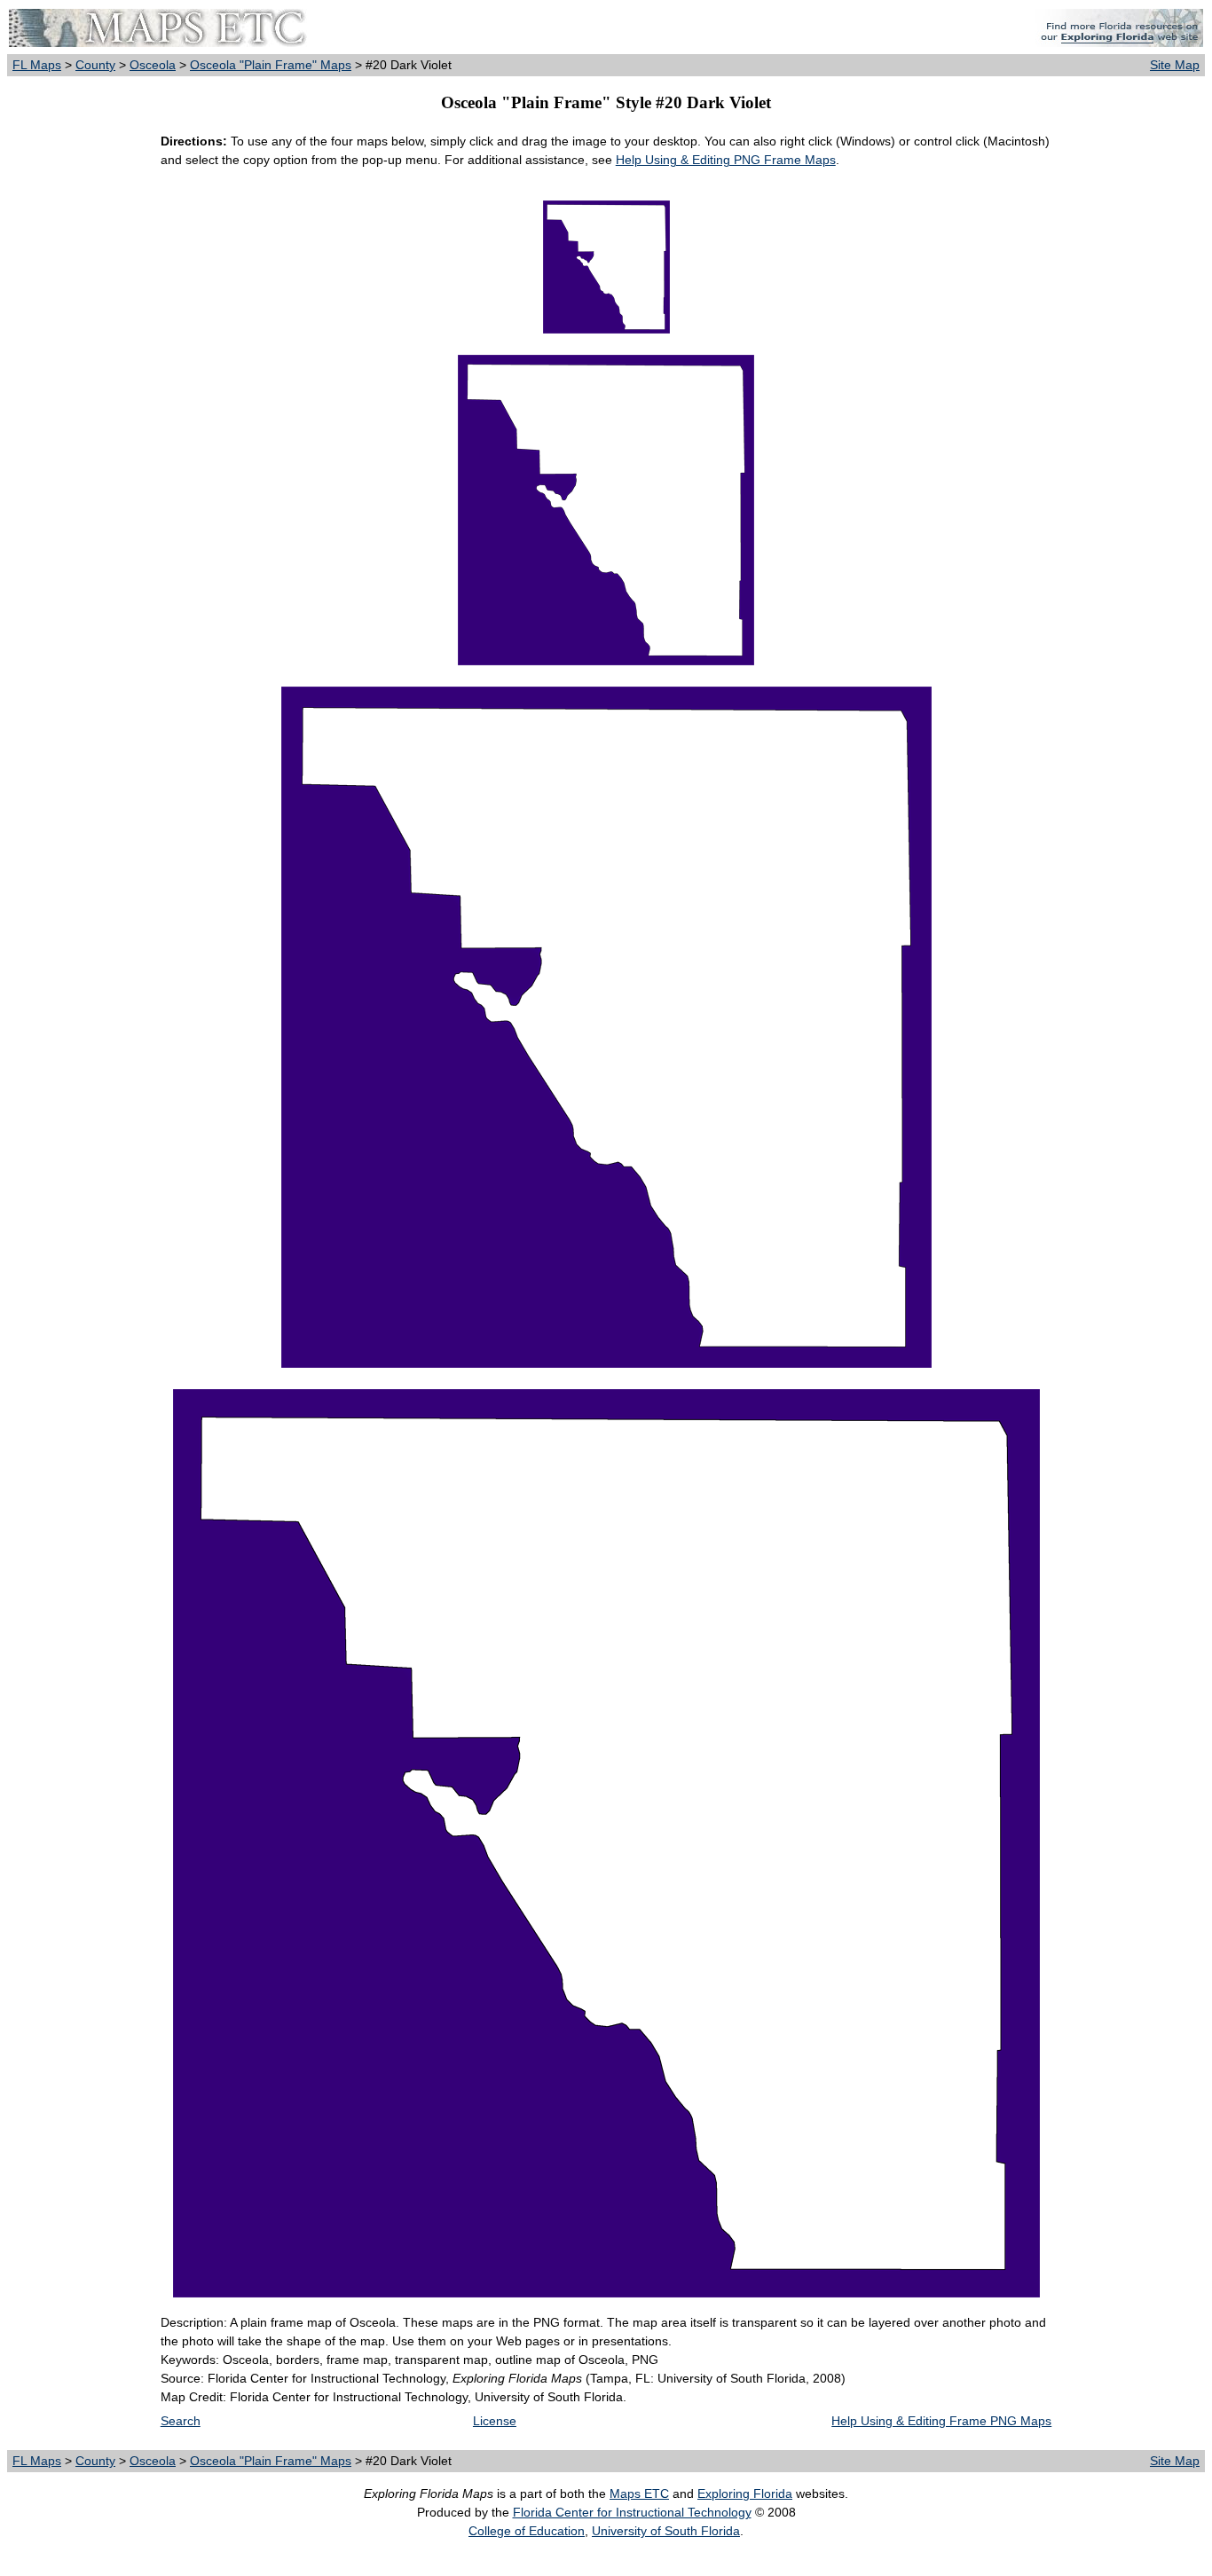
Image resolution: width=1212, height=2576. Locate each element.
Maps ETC (639, 2494)
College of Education (527, 2531)
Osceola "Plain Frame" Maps (271, 65)
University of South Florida (666, 2531)
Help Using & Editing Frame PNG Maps (941, 2421)
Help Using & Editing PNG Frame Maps (726, 160)
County (95, 65)
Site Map (1175, 65)
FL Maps (37, 65)
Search (181, 2421)
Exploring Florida (745, 2494)
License (495, 2421)
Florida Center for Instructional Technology (632, 2512)
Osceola (153, 65)
